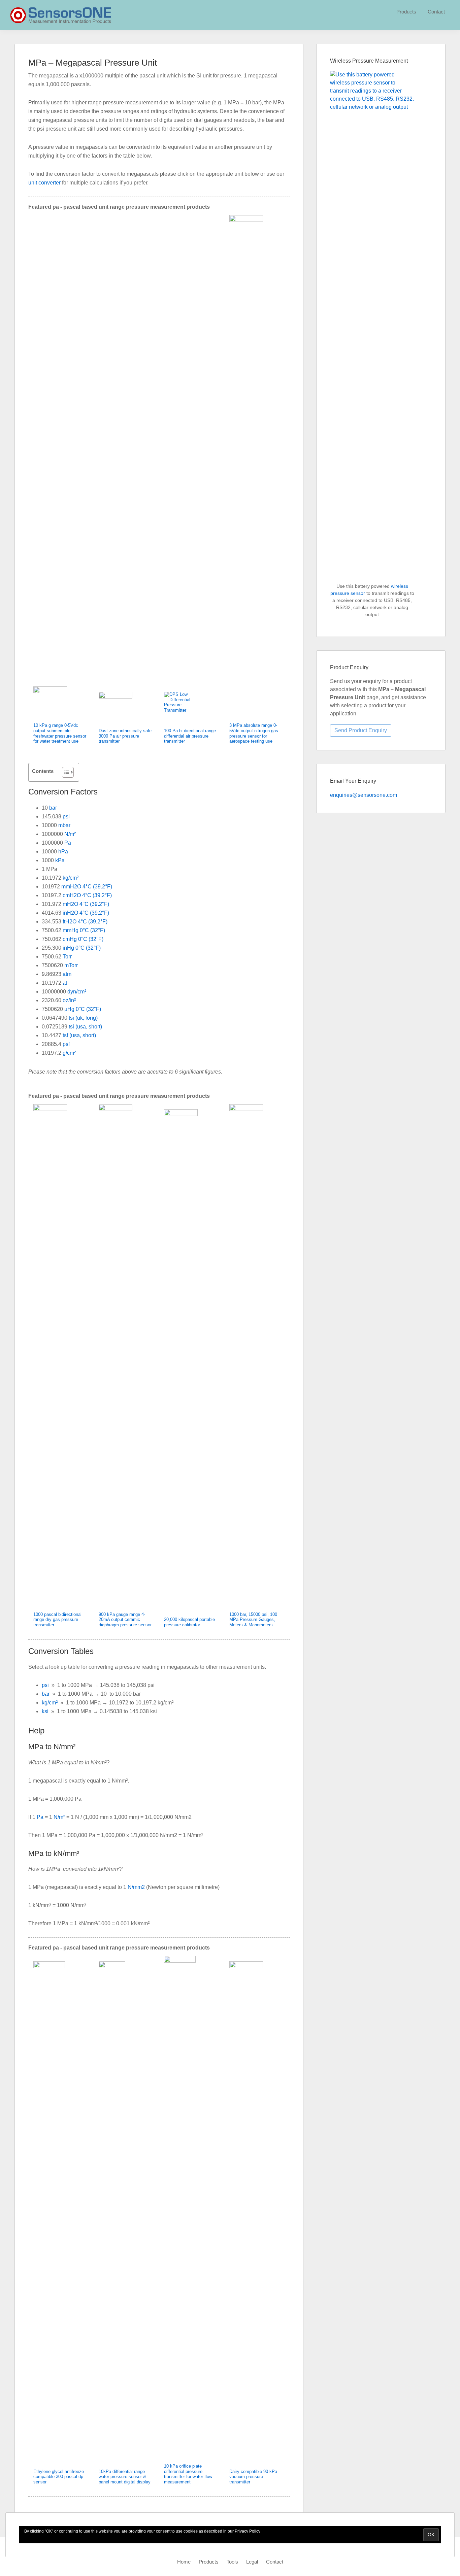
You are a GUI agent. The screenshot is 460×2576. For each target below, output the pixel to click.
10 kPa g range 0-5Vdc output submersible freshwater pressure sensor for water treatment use (60, 733)
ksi (45, 1711)
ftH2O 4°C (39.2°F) (85, 922)
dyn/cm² (77, 992)
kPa (60, 860)
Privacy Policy (248, 2531)
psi (66, 817)
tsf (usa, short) (79, 1035)
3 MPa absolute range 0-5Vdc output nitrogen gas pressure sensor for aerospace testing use (254, 733)
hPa (63, 852)
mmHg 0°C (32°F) (84, 930)
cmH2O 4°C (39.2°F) (87, 895)
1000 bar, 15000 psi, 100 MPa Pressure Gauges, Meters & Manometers (253, 1620)
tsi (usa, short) (85, 1027)
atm (67, 974)
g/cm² (69, 1053)
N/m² (70, 834)
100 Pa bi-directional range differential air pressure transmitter (190, 736)
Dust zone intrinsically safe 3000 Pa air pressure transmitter (125, 736)
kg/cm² (71, 878)
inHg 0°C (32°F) (82, 948)
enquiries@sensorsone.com (364, 795)
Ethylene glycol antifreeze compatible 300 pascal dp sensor (59, 2477)
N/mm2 (136, 1887)
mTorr (71, 965)
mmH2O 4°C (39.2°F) (87, 887)
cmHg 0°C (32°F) (83, 939)
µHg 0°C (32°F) (83, 1009)
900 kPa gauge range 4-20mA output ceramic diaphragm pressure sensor (125, 1620)
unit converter (44, 183)
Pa (68, 843)
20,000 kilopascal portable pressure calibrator (189, 1622)
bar (53, 808)
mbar (64, 825)
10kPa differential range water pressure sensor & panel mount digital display (125, 2477)
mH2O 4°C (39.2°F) (86, 904)
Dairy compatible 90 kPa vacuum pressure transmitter (253, 2477)
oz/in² (69, 1000)
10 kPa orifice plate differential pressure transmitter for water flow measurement (188, 2474)
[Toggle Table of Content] (64, 772)
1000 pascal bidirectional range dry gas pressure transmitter (57, 1620)
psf (66, 1044)
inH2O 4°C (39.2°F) (86, 913)
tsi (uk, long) (83, 1018)
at (65, 983)
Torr (67, 957)
